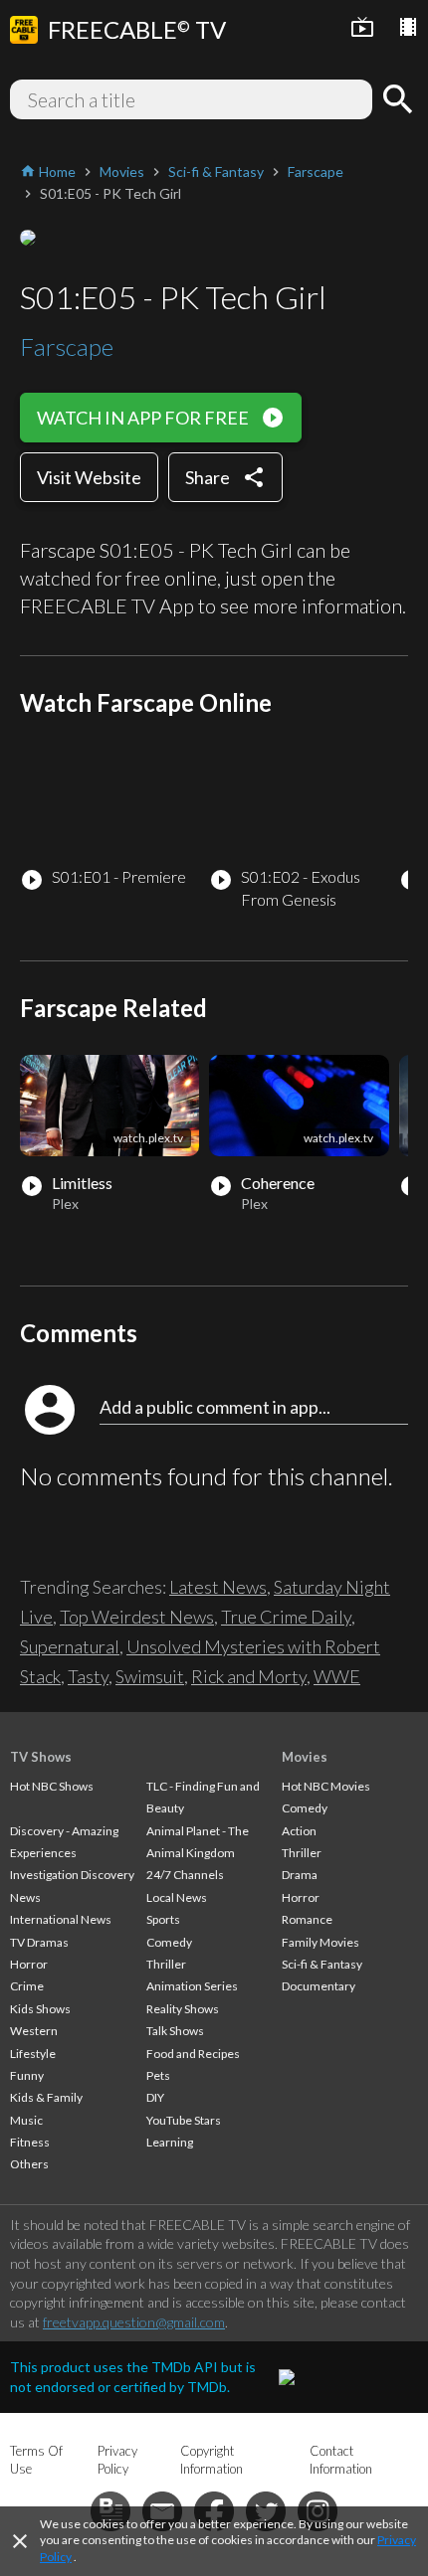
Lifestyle (33, 2054)
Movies (305, 1757)
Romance (307, 1919)
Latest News (218, 1587)
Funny (27, 2075)
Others (29, 2164)
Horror (29, 1964)
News (25, 1897)
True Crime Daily (286, 1617)
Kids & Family (46, 2097)
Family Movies (321, 1942)
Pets (158, 2075)
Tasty (88, 1676)
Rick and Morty (249, 1676)
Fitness (30, 2142)
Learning (170, 2142)
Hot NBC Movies (326, 1786)
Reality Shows (183, 2009)
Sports (163, 1919)
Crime (27, 1986)
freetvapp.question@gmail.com (134, 2322)
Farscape (67, 346)
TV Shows (41, 1757)
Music (26, 2120)
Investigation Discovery (72, 1875)
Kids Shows (40, 2009)
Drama (300, 1875)
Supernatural (70, 1646)
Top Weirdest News (137, 1617)
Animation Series (192, 1986)
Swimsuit (150, 1676)
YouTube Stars (184, 2120)
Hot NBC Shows (52, 1786)
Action (299, 1831)
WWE (337, 1676)
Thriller (166, 1964)
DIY (155, 2097)
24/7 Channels (185, 1875)
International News (61, 1919)
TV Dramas (39, 1942)
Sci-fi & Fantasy (322, 1964)
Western (34, 2031)
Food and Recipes (193, 2054)
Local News (177, 1897)
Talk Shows (175, 2031)
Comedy (169, 1942)
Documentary (319, 1986)
